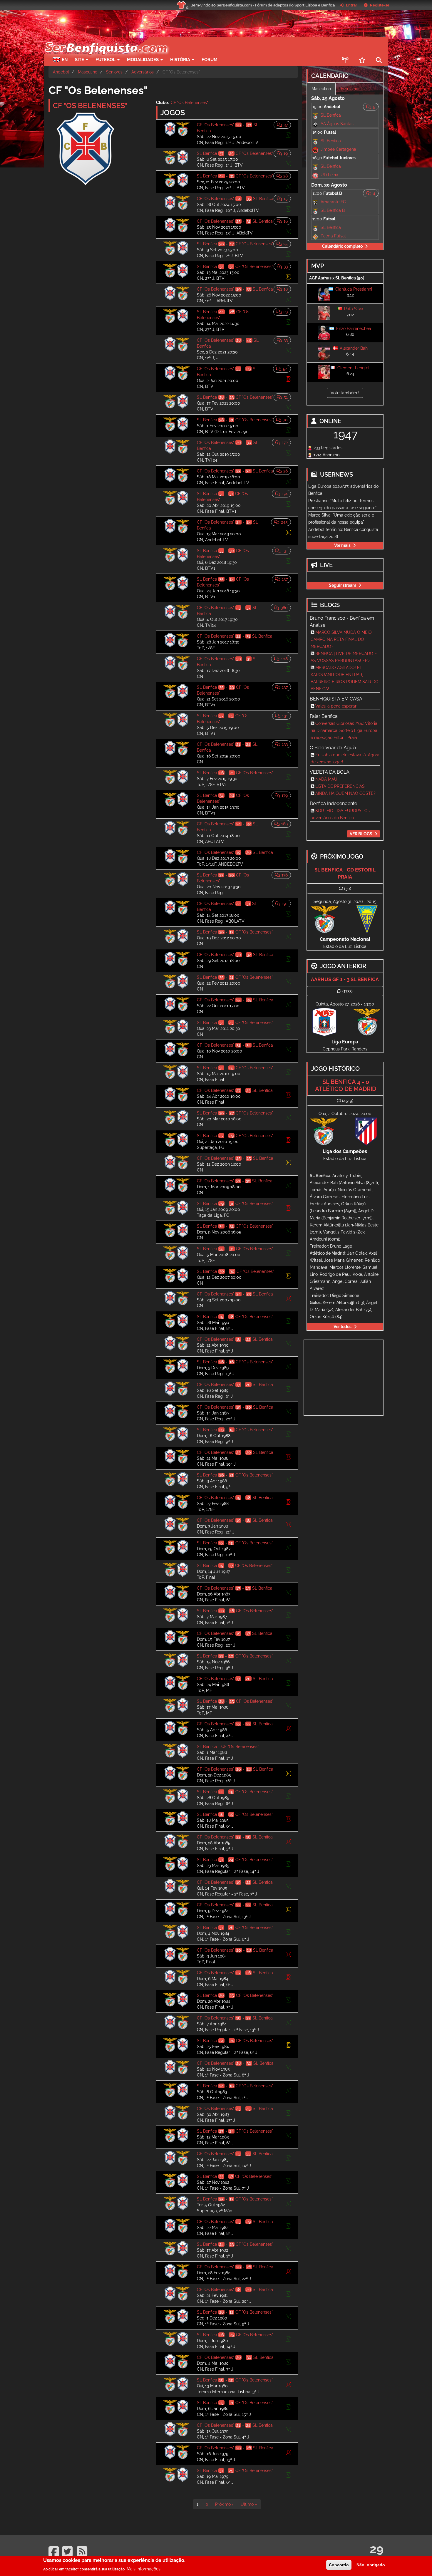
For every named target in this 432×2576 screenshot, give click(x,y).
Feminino (350, 89)
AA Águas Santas (337, 124)
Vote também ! (345, 393)
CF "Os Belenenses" (189, 103)
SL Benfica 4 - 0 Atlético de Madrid (346, 1085)
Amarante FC (333, 202)
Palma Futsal (333, 236)
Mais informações (144, 2569)
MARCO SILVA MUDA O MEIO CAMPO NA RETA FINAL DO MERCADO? (341, 639)
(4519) (348, 1101)
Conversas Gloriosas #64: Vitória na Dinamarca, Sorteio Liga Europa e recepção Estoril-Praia (344, 730)
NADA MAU (326, 779)
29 (377, 2549)
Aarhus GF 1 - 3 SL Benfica (345, 979)
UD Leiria (329, 175)
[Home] (106, 40)
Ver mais (342, 545)
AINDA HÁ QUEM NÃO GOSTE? (345, 793)
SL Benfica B (333, 210)
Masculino (88, 72)
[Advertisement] (237, 46)
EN (65, 60)
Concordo (339, 2565)
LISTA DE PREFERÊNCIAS (340, 786)
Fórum (210, 60)
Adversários (143, 72)
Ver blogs (361, 834)
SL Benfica (331, 115)
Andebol (61, 72)
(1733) (348, 991)
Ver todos (343, 1327)
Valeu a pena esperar (336, 706)
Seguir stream (343, 585)
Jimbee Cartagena (338, 149)
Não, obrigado (371, 2565)
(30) (348, 889)
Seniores (114, 72)
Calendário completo (342, 246)
